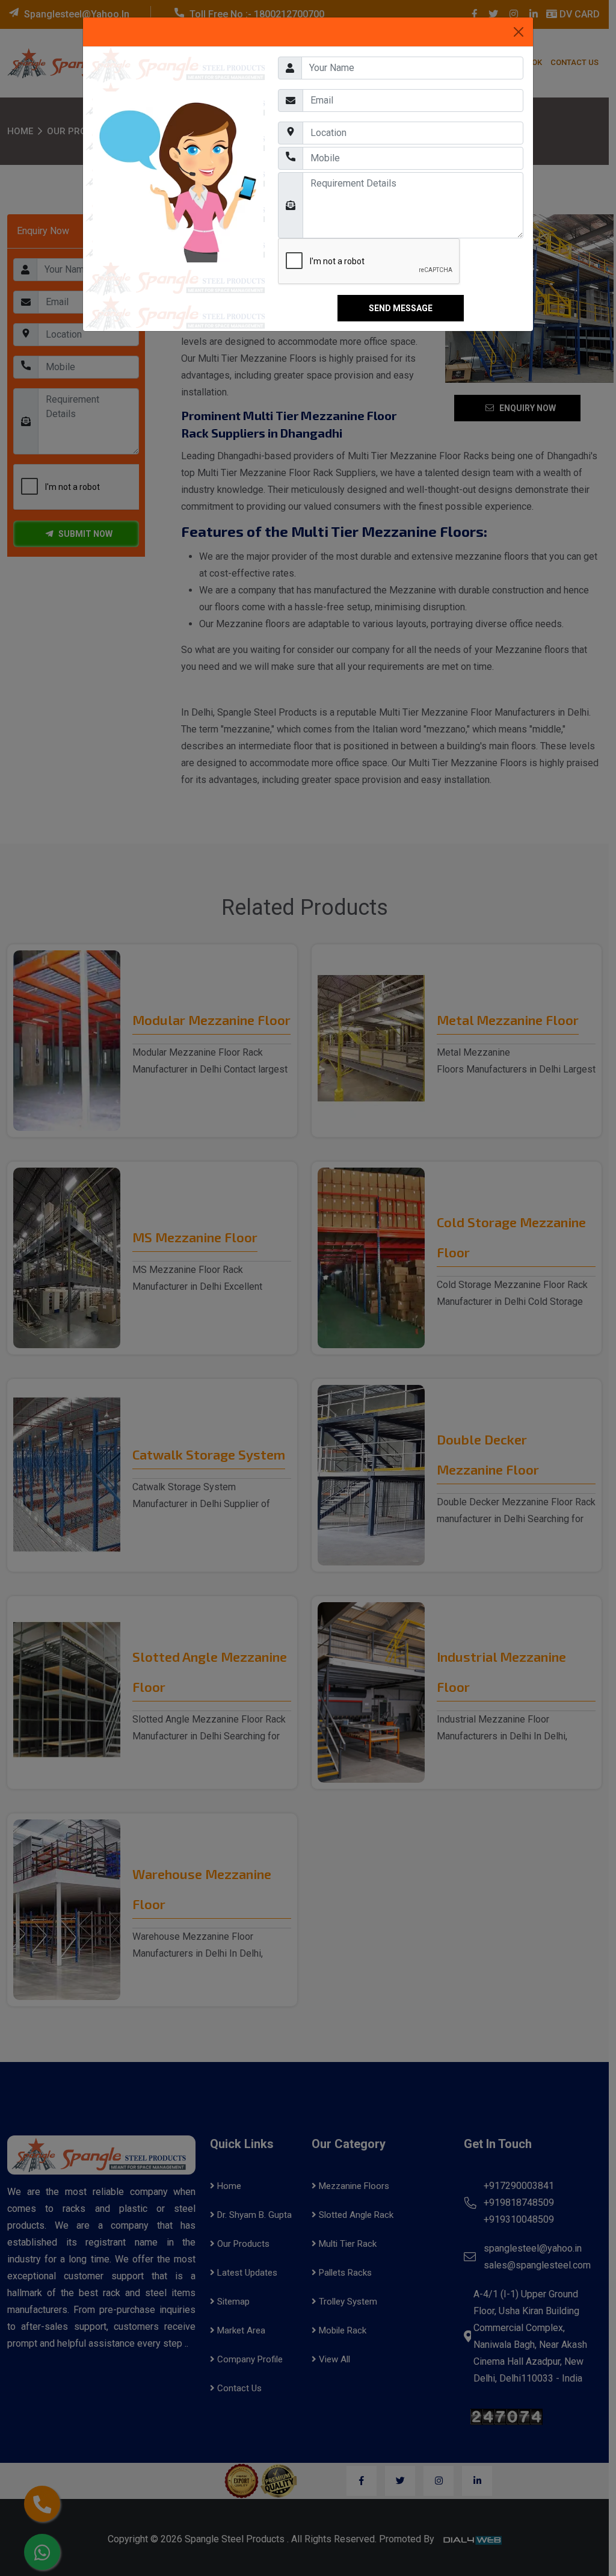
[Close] (519, 32)
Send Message (401, 308)
